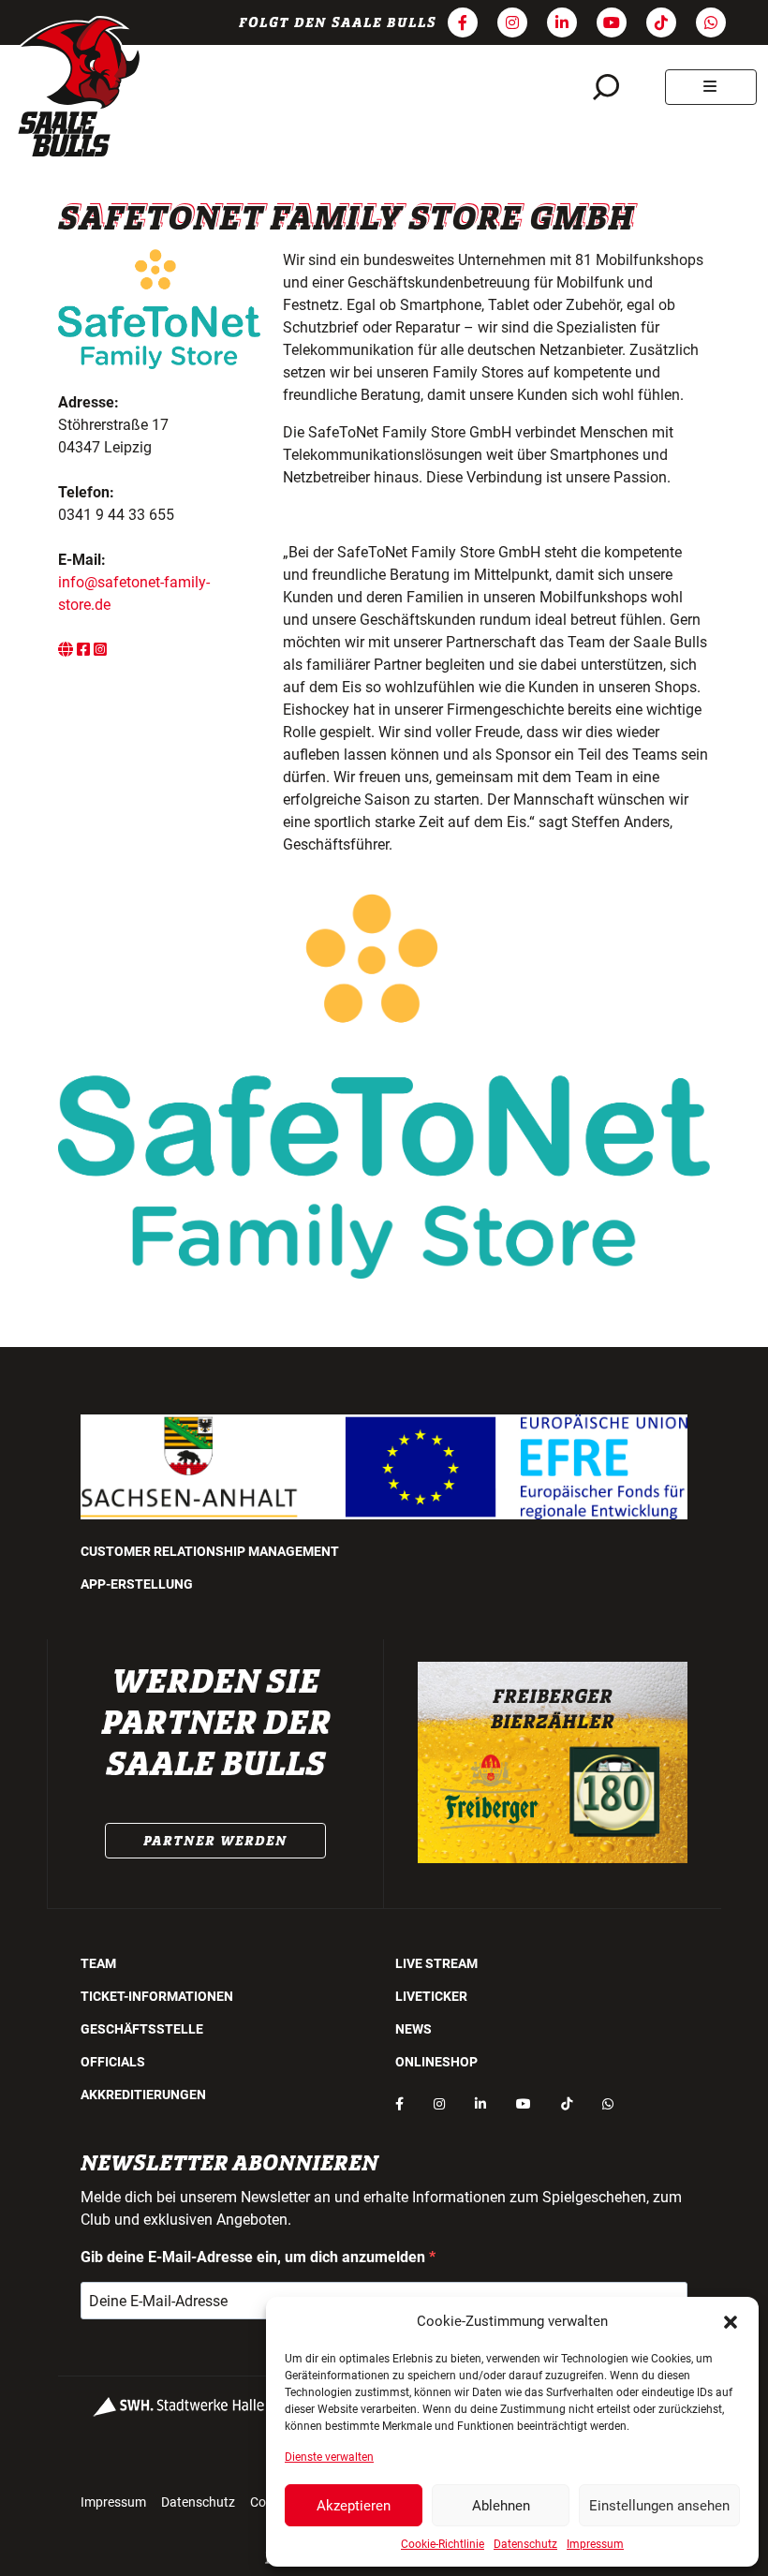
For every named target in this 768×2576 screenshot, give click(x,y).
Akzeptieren (354, 2506)
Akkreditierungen (143, 2095)
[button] (731, 2321)
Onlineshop (436, 2062)
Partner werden (215, 1841)
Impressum (595, 2544)
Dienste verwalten (329, 2457)
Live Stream (436, 1963)
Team (98, 1963)
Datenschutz (525, 2544)
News (414, 2029)
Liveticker (431, 1996)
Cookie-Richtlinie (443, 2544)
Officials (113, 2062)
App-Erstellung (137, 1584)
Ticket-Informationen (157, 1996)
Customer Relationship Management (210, 1551)
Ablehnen (501, 2506)
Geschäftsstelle (142, 2029)
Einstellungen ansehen (659, 2506)
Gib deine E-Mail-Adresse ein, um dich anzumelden (255, 2257)
